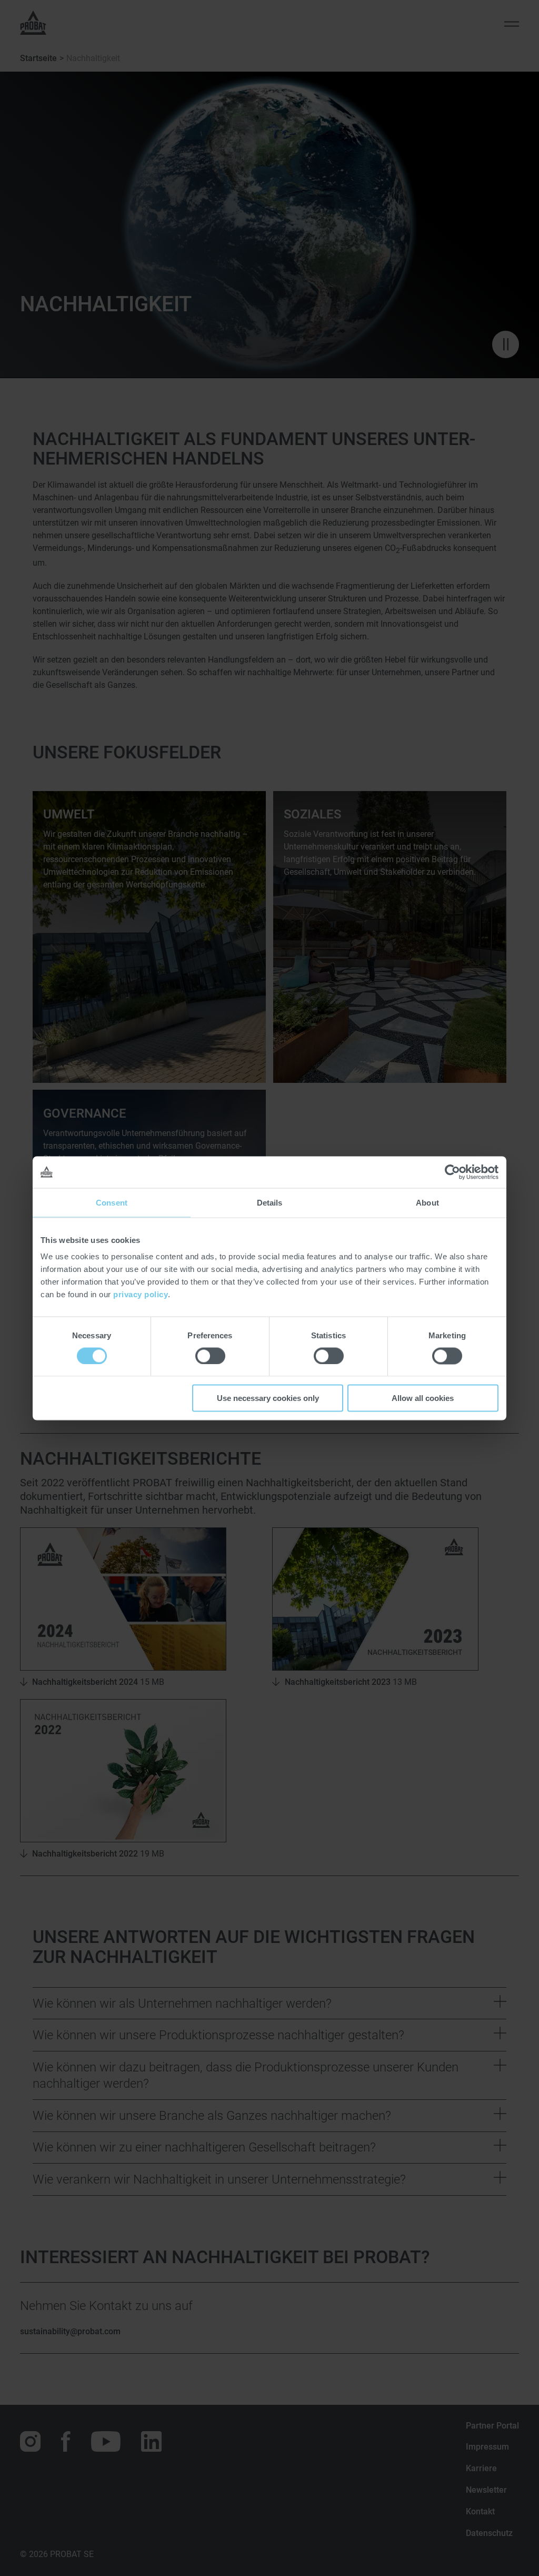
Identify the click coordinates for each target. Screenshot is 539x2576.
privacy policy (141, 1294)
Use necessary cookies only (268, 1398)
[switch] (210, 1356)
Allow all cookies (423, 1398)
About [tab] (427, 1202)
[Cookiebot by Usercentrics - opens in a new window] (452, 1172)
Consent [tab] (112, 1202)
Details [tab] (270, 1202)
